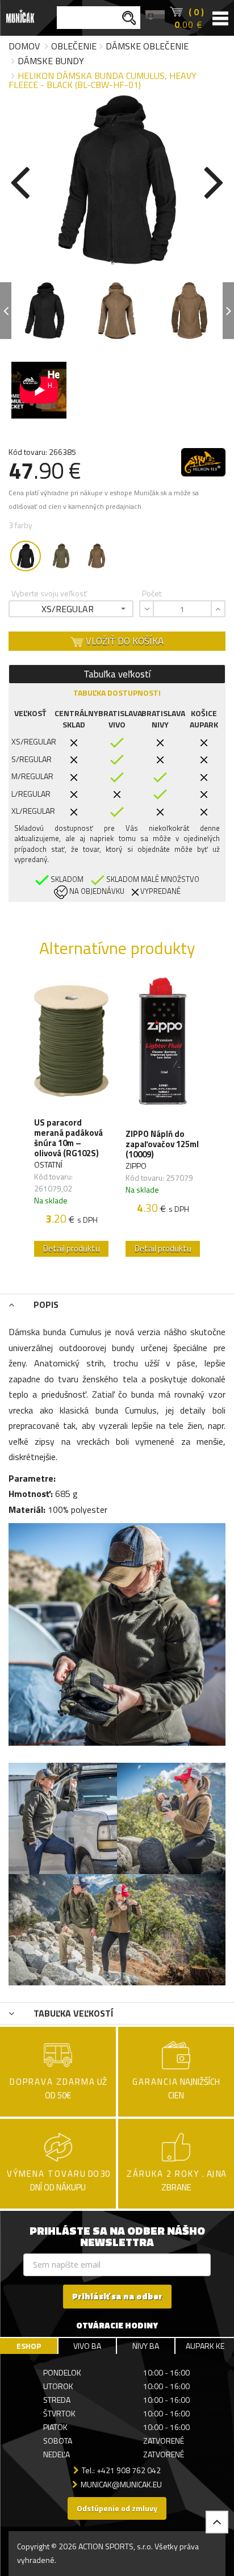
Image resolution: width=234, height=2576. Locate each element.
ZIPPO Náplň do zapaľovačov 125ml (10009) (162, 1144)
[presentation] (20, 180)
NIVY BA (146, 2346)
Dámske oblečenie (147, 46)
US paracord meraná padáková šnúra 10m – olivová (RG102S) (68, 1138)
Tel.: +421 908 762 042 (121, 2470)
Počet (152, 593)
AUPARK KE (205, 2346)
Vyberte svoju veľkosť (49, 593)
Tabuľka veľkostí (117, 674)
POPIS (45, 1304)
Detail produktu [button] (72, 1249)
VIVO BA (87, 2346)
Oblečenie (74, 46)
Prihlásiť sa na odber (117, 2296)
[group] (71, 1120)
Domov (24, 46)
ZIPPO (136, 1166)
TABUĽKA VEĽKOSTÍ (72, 2013)
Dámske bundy (51, 61)
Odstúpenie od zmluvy (117, 2508)
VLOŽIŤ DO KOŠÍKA (124, 641)
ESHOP (29, 2346)
